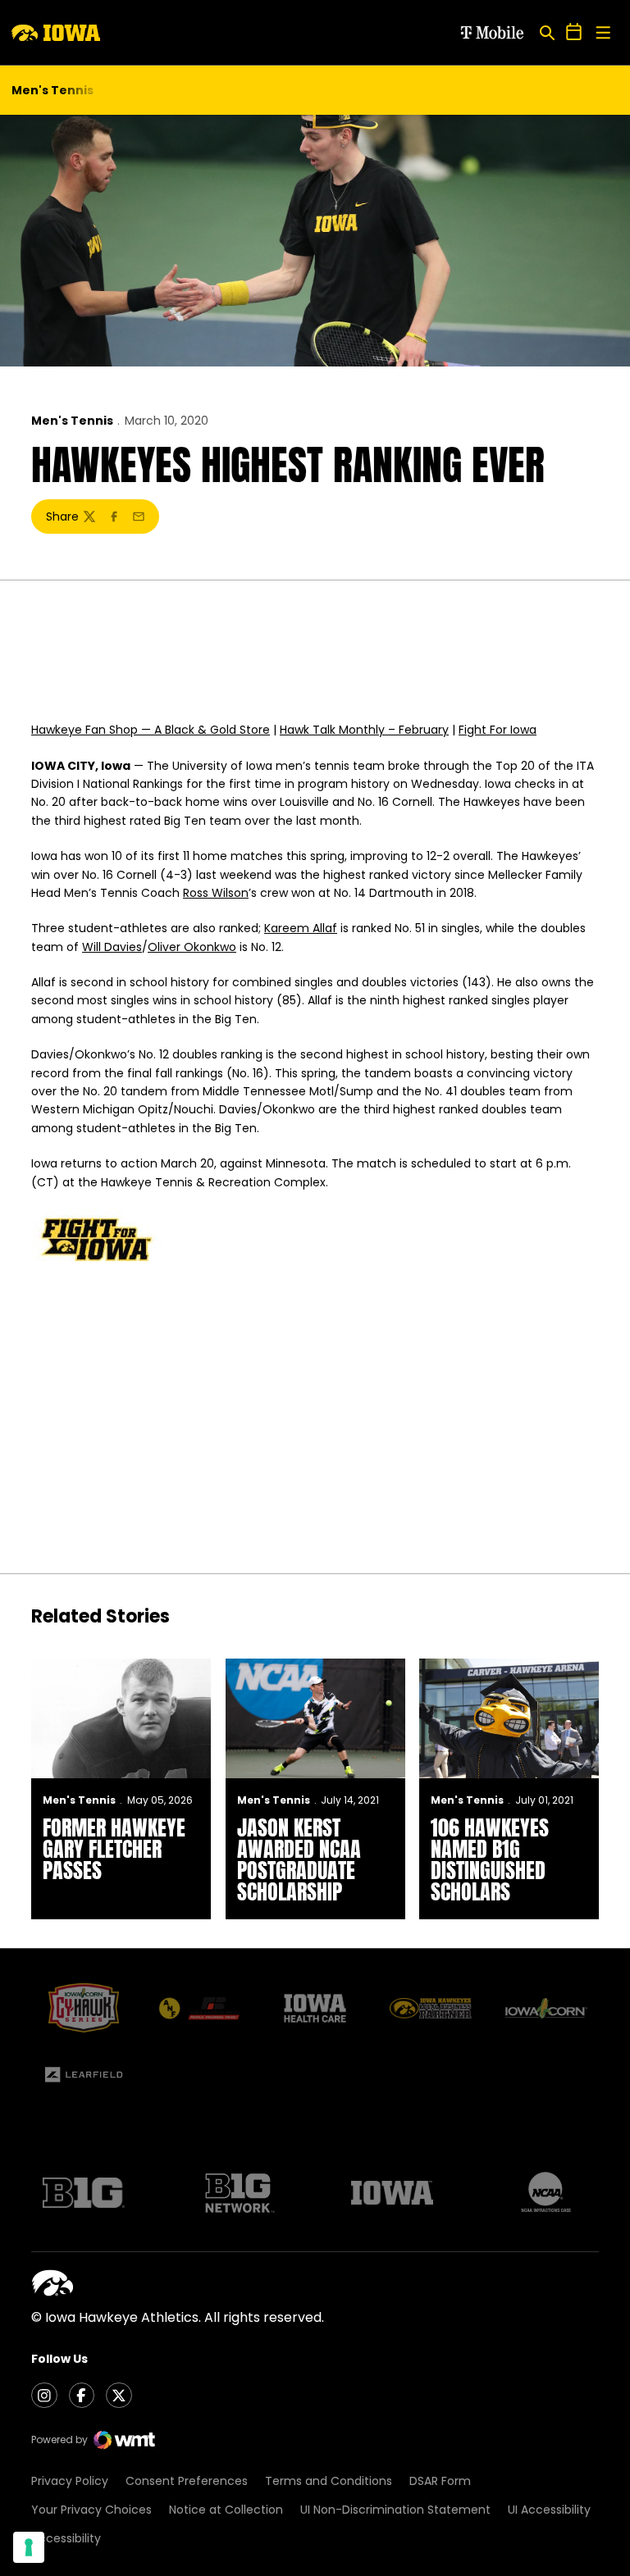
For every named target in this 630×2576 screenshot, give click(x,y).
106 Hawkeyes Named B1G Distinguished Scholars (490, 1859)
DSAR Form (440, 2481)
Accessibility (66, 2538)
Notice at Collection (226, 2510)
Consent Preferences (187, 2481)
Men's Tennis (72, 421)
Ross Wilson (216, 893)
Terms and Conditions (329, 2481)
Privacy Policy (70, 2481)
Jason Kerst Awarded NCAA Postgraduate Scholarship (299, 1859)
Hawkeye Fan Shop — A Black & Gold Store (151, 730)
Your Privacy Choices (91, 2510)
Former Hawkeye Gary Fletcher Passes (114, 1849)
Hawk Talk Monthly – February (364, 730)
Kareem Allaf (301, 928)
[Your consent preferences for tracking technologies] (29, 2547)
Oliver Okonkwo (192, 947)
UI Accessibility (549, 2510)
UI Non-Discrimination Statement (395, 2510)
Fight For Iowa (498, 730)
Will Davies (112, 947)
